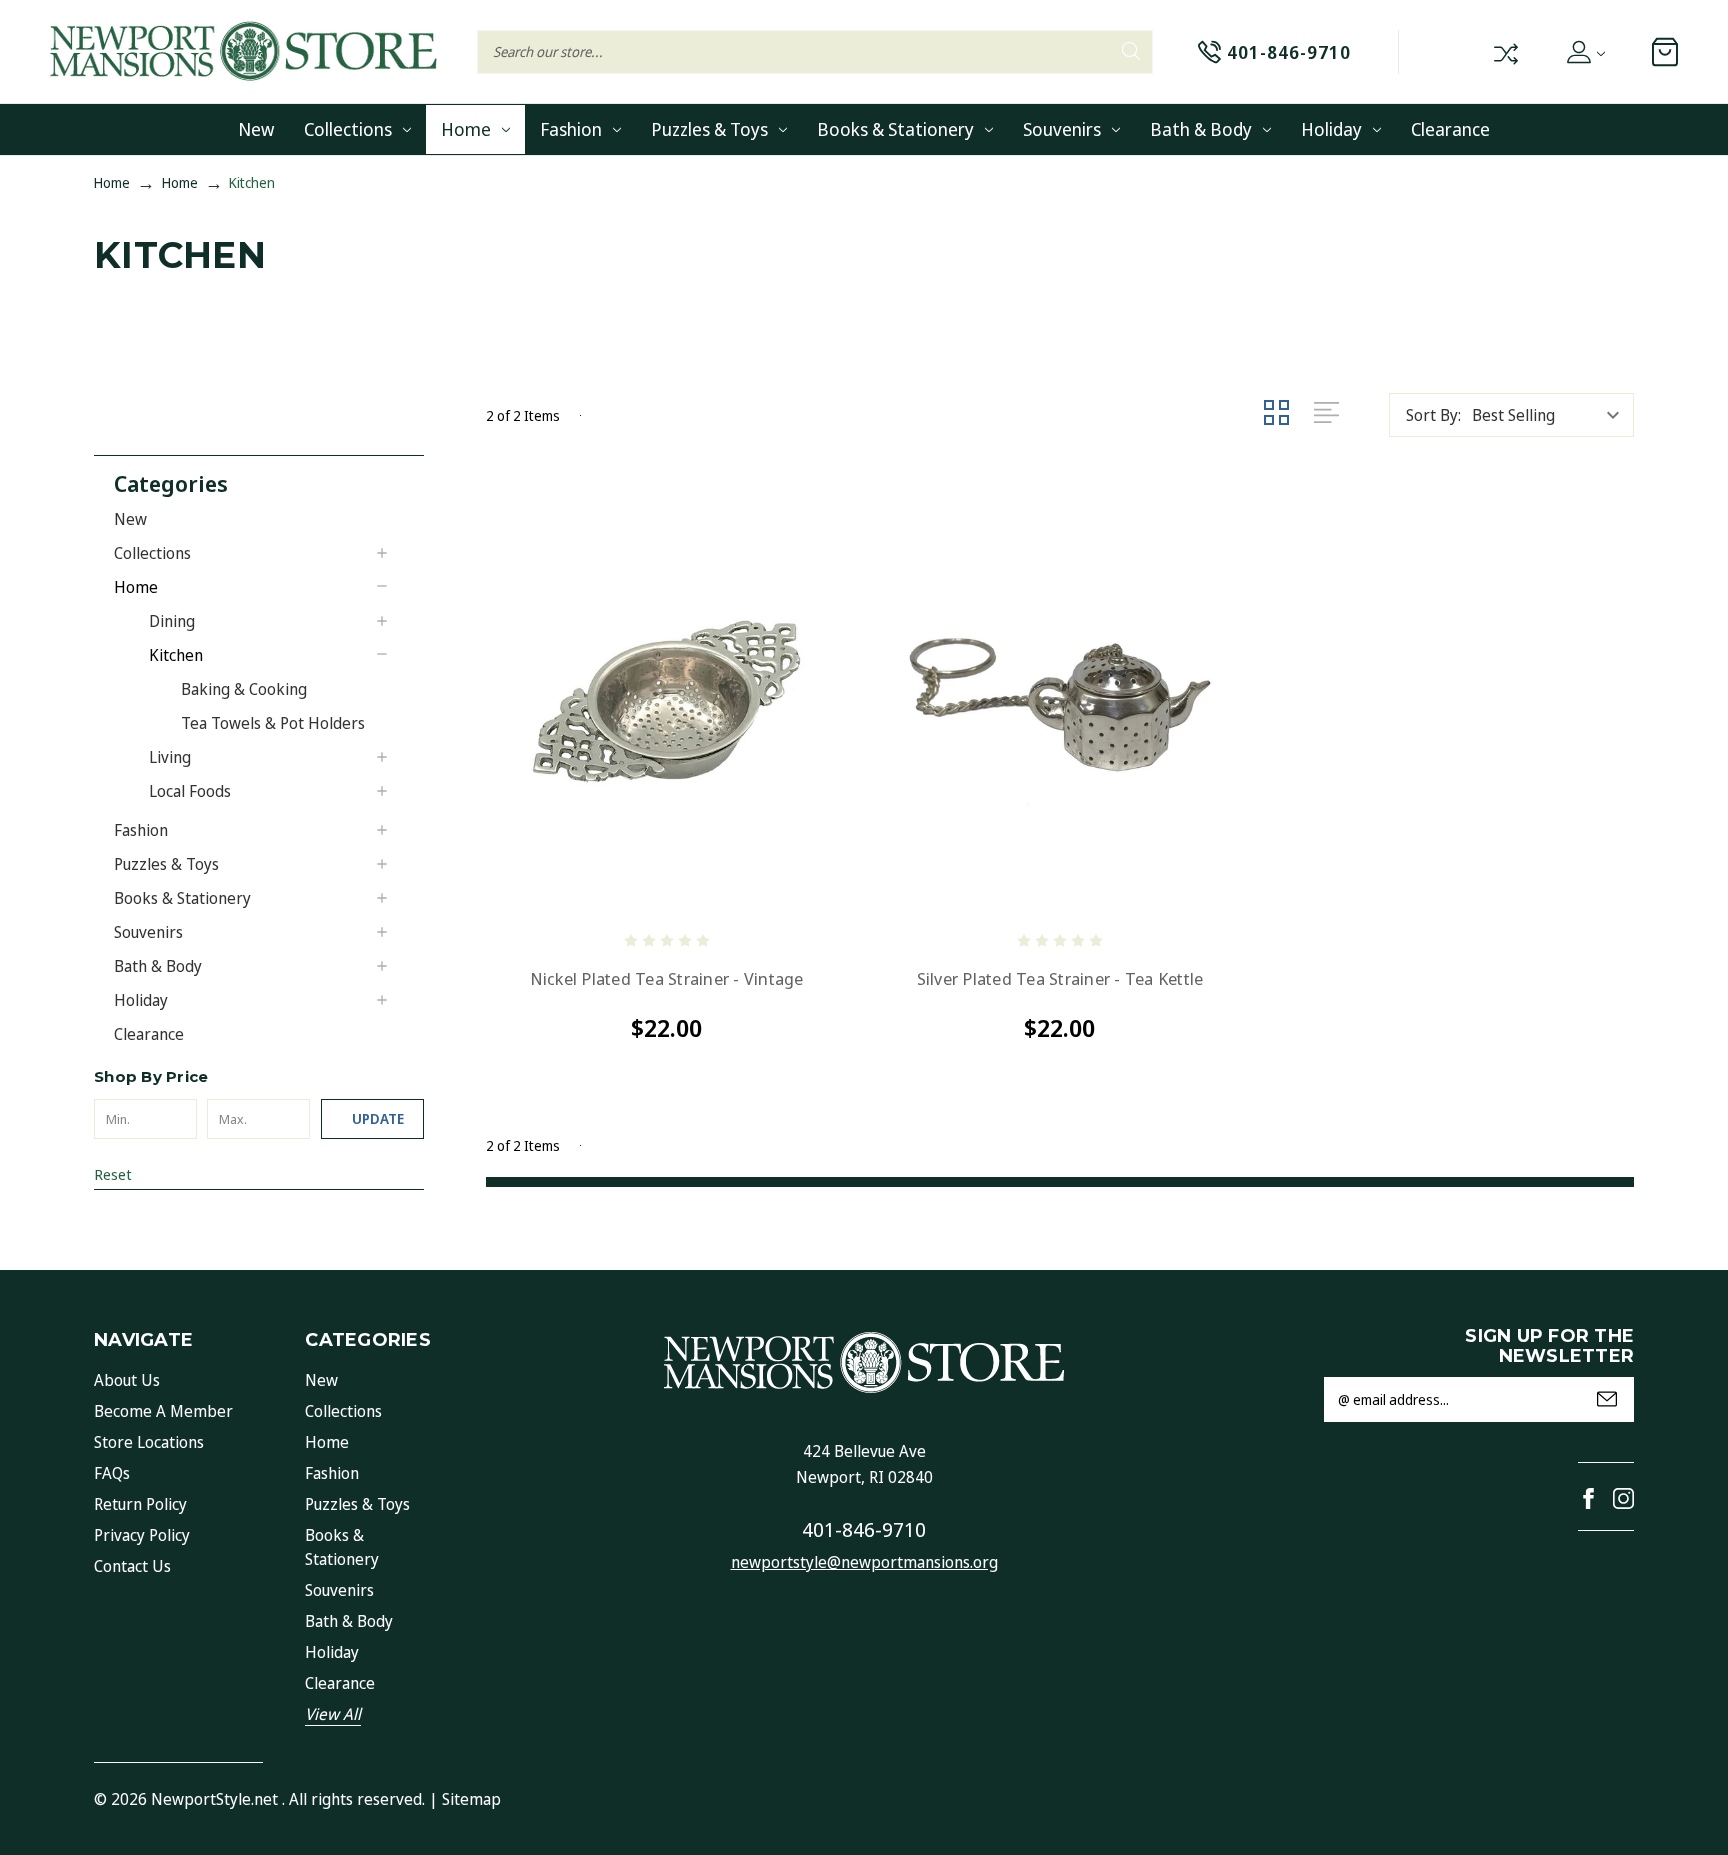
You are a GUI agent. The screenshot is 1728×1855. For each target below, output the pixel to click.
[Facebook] (1588, 1498)
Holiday (1331, 129)
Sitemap (471, 1799)
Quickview (522, 889)
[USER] (1584, 52)
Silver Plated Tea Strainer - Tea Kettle (1060, 979)
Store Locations (149, 1442)
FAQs (112, 1473)
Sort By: (1433, 415)
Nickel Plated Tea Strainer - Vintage (667, 979)
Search (1131, 52)
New (256, 129)
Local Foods (190, 791)
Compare (1504, 52)
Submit (1607, 1399)
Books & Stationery (895, 129)
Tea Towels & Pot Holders (273, 723)
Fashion (571, 129)
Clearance (1450, 129)
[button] (269, 481)
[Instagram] (1623, 1498)
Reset (113, 1174)
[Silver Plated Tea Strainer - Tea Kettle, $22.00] (1059, 701)
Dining (172, 621)
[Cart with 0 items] (1665, 52)
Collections (348, 129)
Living (170, 757)
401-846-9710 (864, 1529)
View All (333, 1714)
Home (466, 129)
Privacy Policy (142, 1535)
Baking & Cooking (244, 689)
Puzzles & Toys (709, 129)
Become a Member (163, 1411)
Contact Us (132, 1566)
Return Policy (140, 1504)
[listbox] (1551, 415)
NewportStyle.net (214, 1799)
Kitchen (176, 655)
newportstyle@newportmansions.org (864, 1562)
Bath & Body (1201, 129)
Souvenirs (1062, 129)
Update (378, 1118)
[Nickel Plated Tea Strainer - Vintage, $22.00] (666, 701)
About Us (127, 1380)
